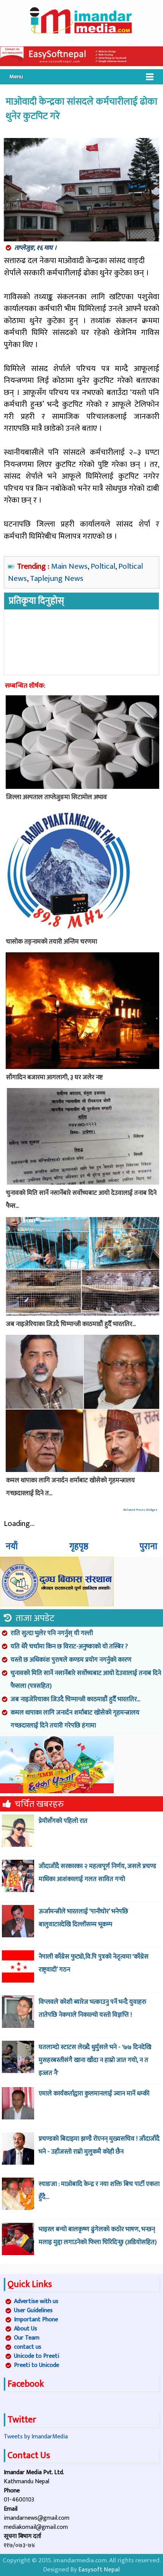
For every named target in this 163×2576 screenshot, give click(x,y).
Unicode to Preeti (37, 2356)
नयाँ (12, 1547)
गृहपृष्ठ (79, 1547)
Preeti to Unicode (37, 2365)
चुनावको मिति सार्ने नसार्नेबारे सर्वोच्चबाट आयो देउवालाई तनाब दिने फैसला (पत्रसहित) (86, 1680)
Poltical (103, 566)
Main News (69, 566)
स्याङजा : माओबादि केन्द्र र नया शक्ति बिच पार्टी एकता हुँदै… (99, 2191)
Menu (16, 77)
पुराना (148, 1547)
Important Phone (36, 2320)
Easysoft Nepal (99, 2570)
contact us (28, 2347)
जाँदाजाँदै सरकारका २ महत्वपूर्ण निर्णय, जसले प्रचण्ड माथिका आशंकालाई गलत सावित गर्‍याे (97, 1873)
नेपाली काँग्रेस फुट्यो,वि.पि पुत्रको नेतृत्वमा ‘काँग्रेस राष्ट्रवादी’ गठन (94, 1963)
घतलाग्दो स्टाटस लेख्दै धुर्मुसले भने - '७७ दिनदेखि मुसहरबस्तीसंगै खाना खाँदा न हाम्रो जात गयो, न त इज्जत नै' (95, 2060)
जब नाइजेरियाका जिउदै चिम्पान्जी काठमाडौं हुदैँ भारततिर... (75, 1699)
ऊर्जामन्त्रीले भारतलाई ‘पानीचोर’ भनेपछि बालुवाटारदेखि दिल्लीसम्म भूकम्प (83, 1918)
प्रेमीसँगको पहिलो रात (63, 1821)
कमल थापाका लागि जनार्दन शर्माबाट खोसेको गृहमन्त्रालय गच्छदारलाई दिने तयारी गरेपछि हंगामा (75, 1719)
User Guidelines (33, 2310)
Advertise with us (36, 2301)
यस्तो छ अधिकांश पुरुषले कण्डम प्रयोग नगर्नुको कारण (71, 1660)
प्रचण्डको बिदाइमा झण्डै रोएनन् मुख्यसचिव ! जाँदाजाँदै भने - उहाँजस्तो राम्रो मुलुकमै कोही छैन (99, 2145)
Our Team (27, 2338)
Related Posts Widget (140, 1510)
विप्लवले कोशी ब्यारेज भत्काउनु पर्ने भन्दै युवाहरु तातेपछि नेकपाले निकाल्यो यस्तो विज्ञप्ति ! (92, 2008)
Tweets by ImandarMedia (36, 2437)
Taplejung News (57, 578)
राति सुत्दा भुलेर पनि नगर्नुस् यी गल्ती (52, 1633)
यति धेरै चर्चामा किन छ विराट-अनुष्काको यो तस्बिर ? (69, 1646)
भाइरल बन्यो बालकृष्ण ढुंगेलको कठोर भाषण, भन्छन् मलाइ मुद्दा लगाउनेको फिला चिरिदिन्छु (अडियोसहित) (98, 2236)
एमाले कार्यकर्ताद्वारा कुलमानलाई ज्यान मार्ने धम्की (94, 2094)
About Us (26, 2329)
